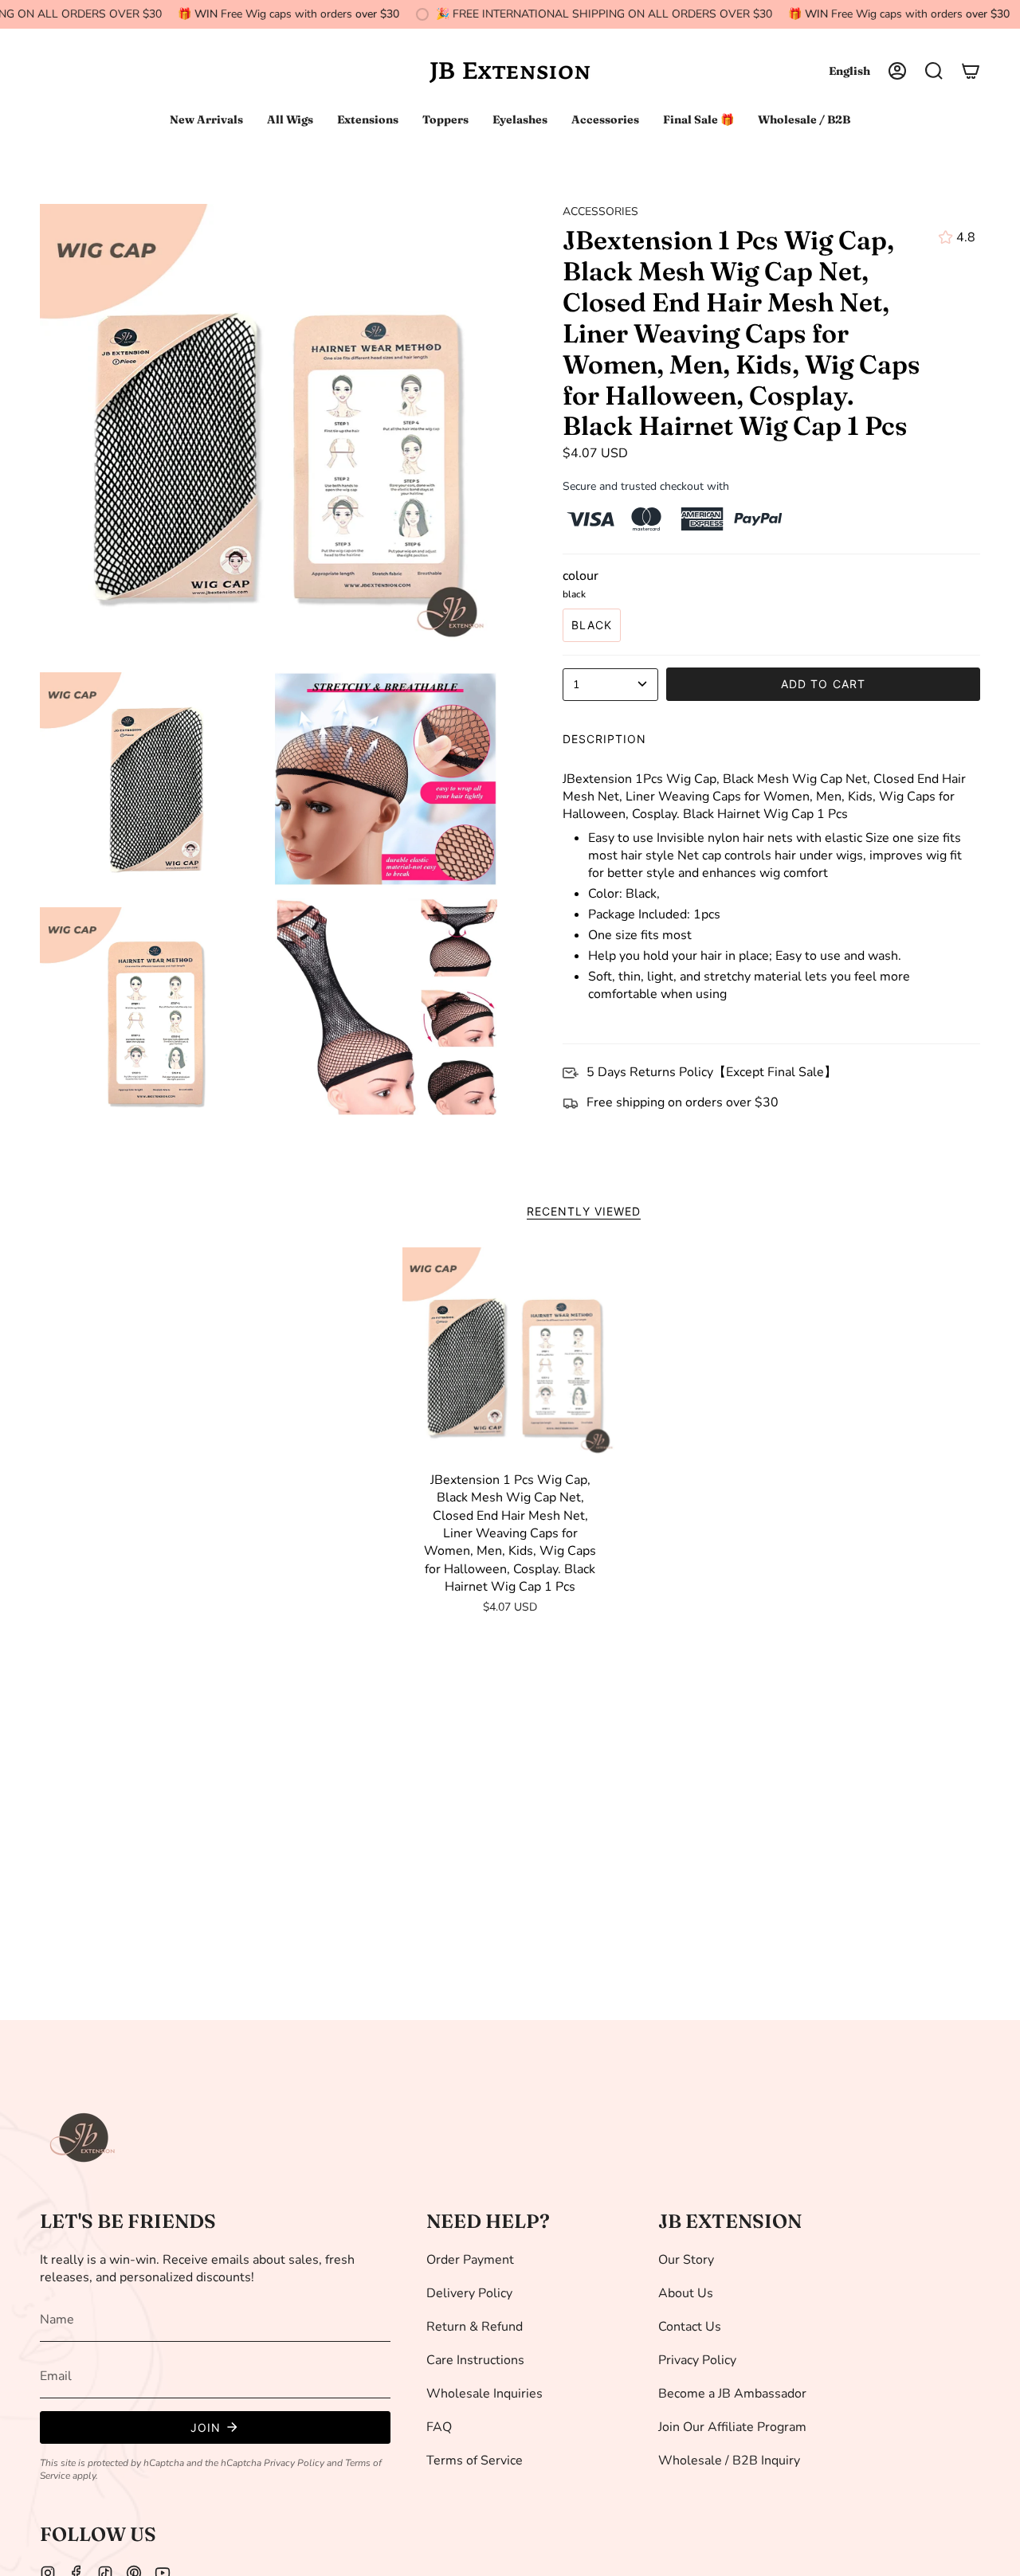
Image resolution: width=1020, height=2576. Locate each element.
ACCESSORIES (600, 211)
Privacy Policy (294, 2463)
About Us (686, 2293)
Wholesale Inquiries (484, 2394)
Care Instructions (475, 2360)
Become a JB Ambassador (732, 2394)
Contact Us (690, 2327)
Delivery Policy (469, 2293)
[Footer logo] (84, 2138)
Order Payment (470, 2260)
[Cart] (971, 71)
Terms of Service (475, 2461)
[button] (934, 71)
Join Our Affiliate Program (732, 2427)
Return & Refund (475, 2327)
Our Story (686, 2260)
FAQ (439, 2427)
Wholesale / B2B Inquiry (729, 2461)
